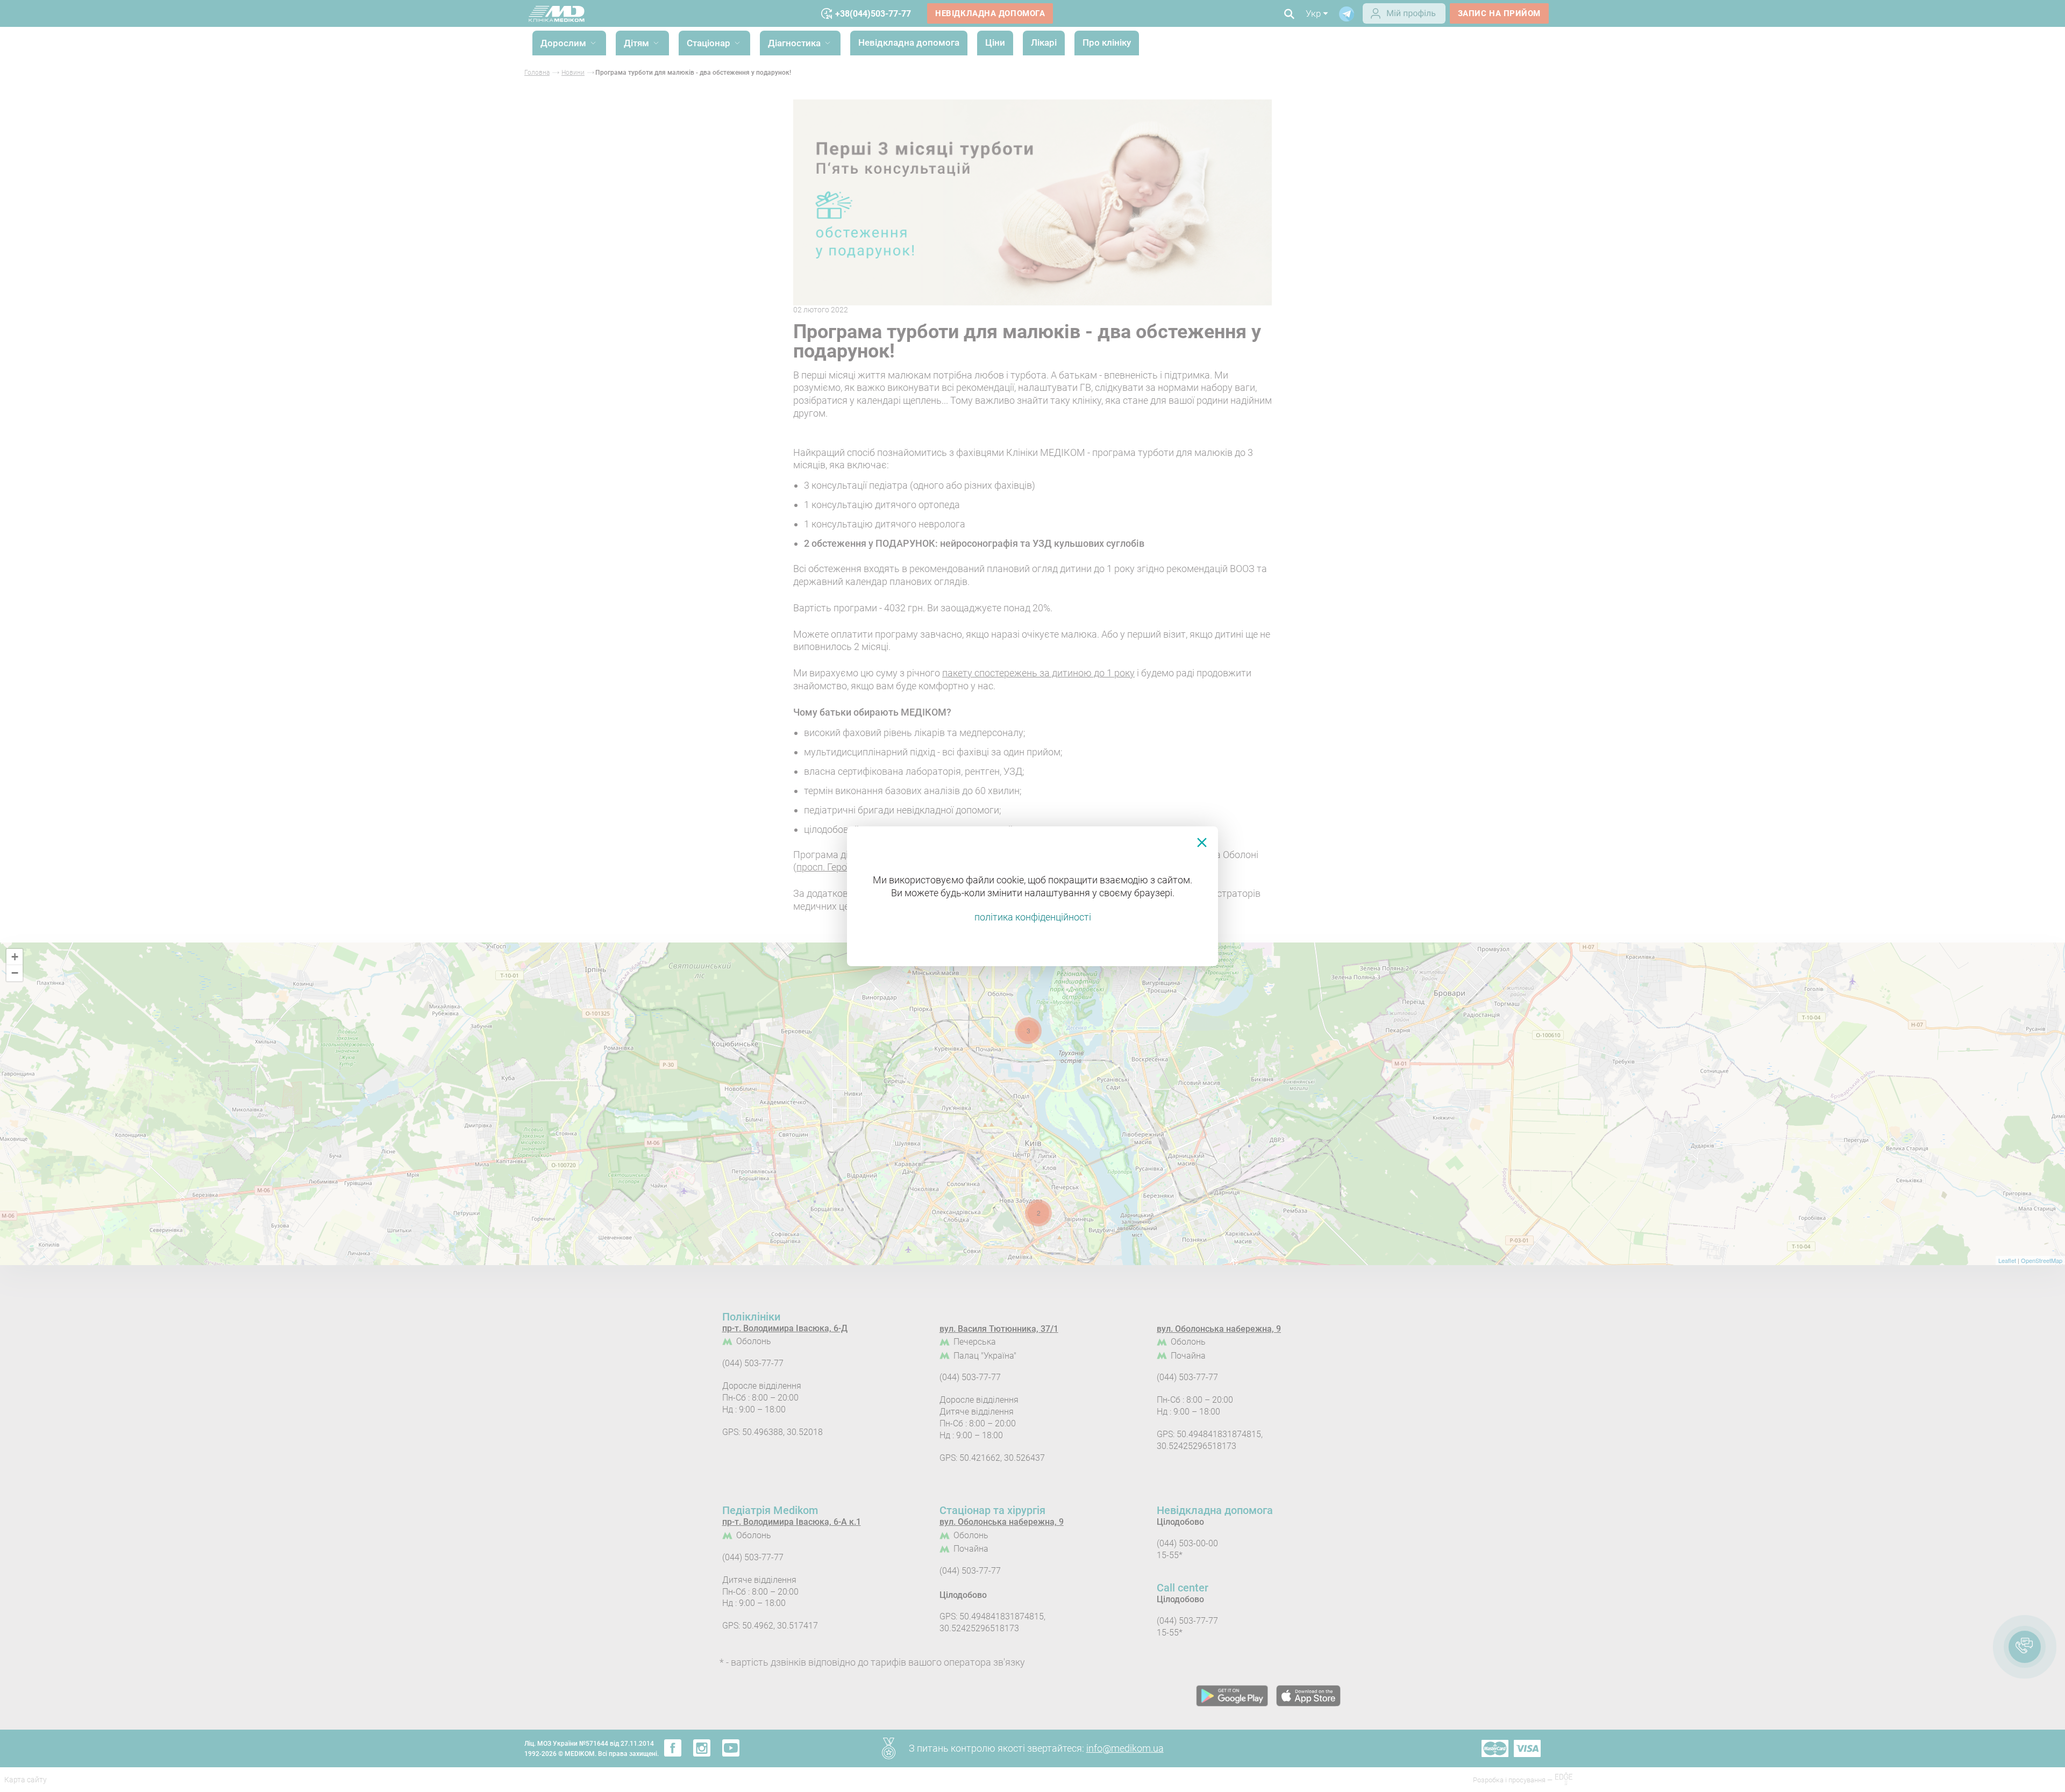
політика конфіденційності (1033, 917)
